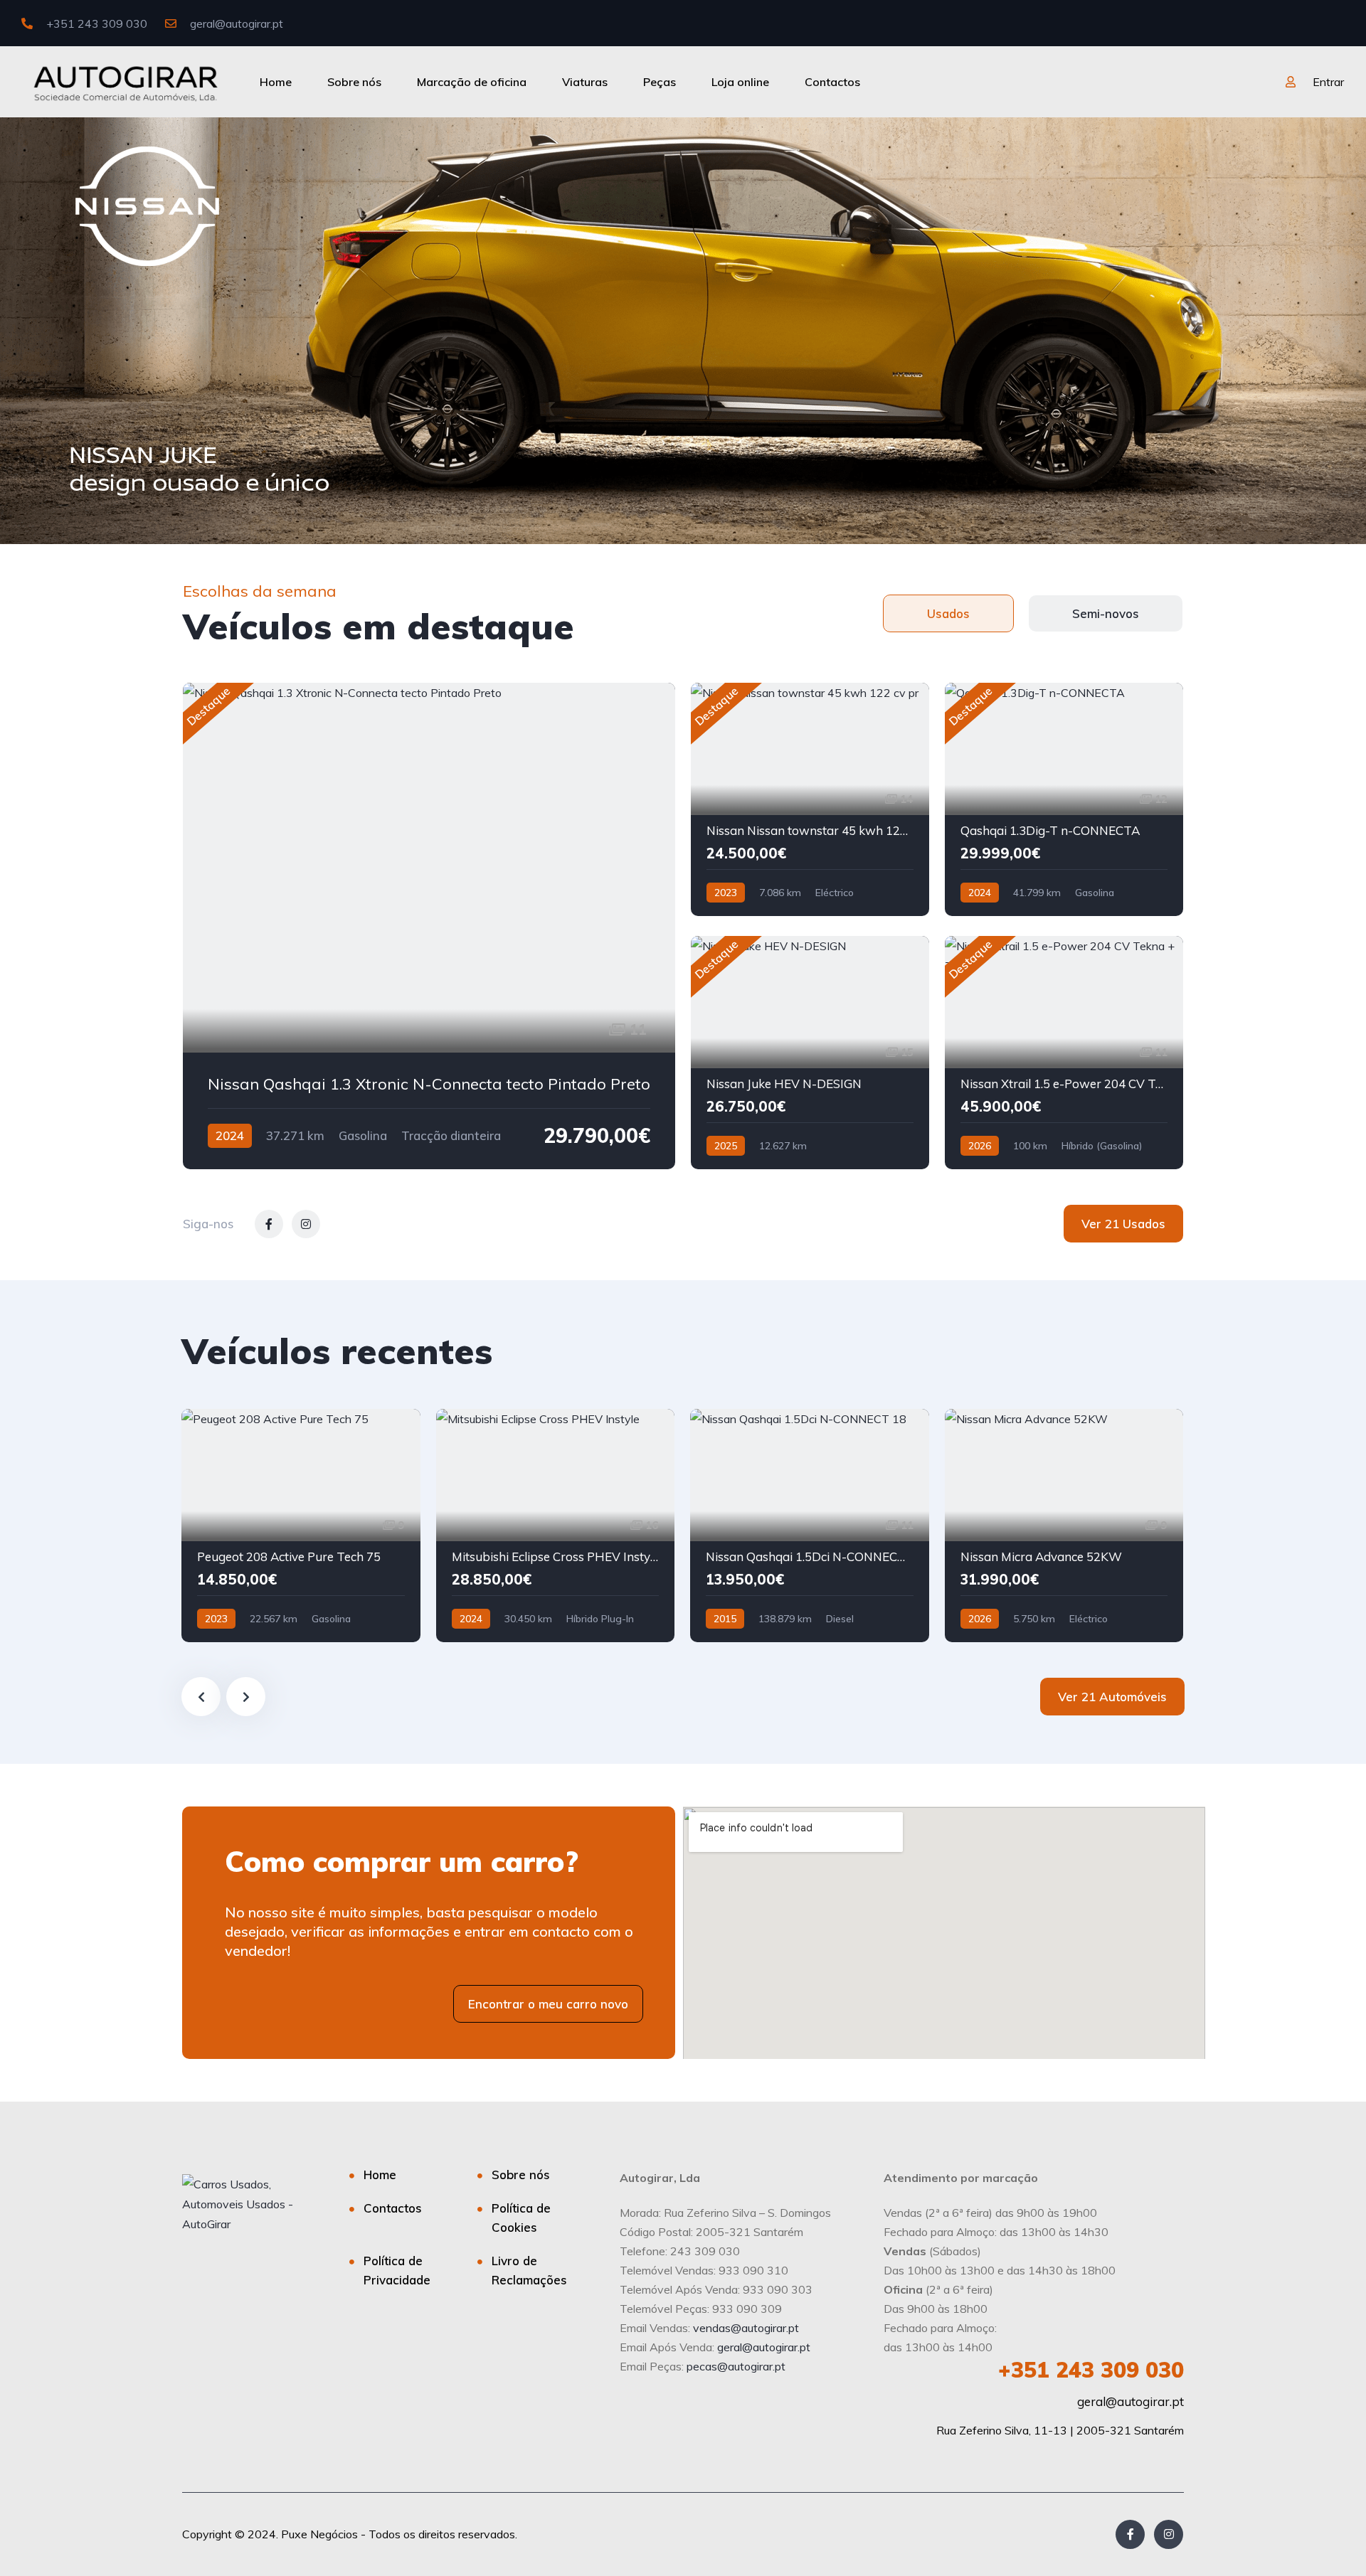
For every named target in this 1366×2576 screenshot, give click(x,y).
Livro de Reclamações (529, 2270)
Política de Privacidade (397, 2270)
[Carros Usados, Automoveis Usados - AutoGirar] (126, 82)
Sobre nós (354, 82)
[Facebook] (1130, 2534)
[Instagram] (1169, 2534)
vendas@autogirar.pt (746, 2328)
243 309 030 (1091, 2370)
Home (276, 82)
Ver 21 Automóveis (1112, 1697)
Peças (660, 82)
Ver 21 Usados (1123, 1224)
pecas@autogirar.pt (736, 2366)
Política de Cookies (521, 2218)
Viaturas (585, 82)
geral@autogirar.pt (235, 23)
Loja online (740, 82)
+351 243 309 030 (95, 23)
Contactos (832, 82)
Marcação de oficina (472, 82)
